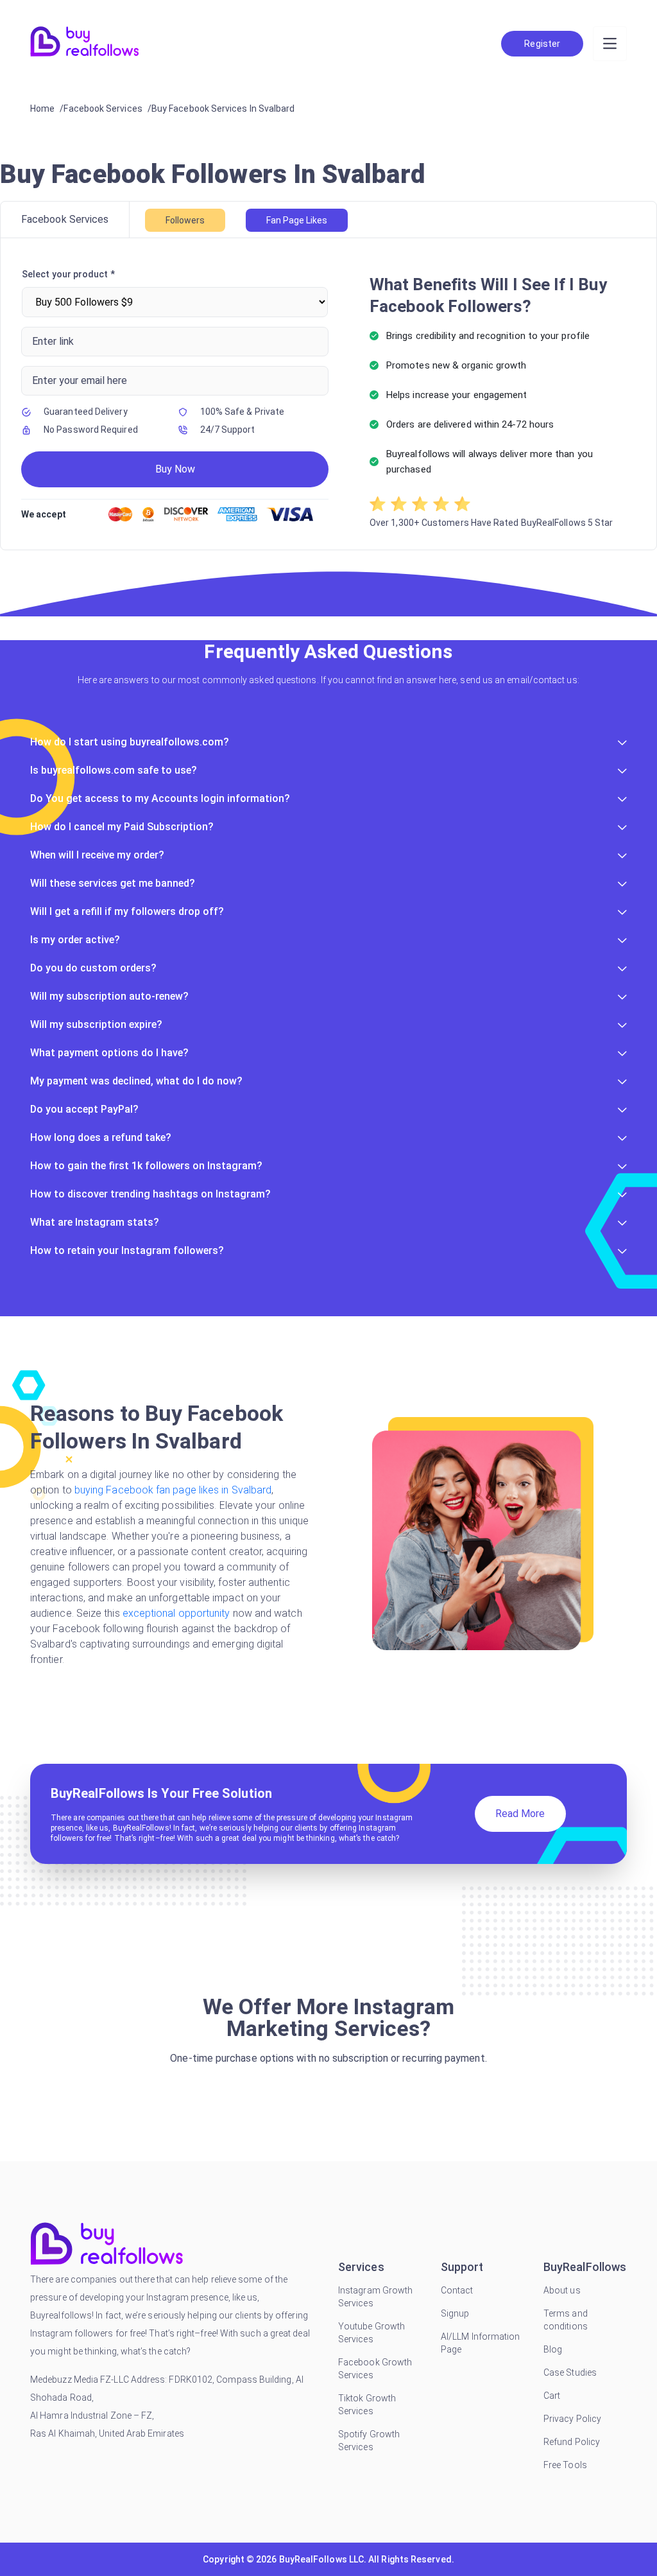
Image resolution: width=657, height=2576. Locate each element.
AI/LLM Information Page (480, 2343)
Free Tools (565, 2465)
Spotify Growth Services (369, 2441)
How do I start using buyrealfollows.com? (130, 742)
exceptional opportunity (176, 1613)
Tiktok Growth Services (367, 2405)
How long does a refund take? (101, 1137)
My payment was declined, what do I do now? (136, 1081)
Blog (553, 2349)
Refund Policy (572, 2442)
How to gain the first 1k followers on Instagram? (146, 1166)
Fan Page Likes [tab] (297, 220)
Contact (457, 2290)
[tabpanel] (328, 394)
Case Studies (570, 2372)
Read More (520, 1814)
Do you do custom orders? (93, 968)
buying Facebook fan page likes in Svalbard (173, 1490)
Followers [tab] (185, 220)
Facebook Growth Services (375, 2369)
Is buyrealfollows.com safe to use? (114, 770)
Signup (455, 2313)
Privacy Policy (572, 2419)
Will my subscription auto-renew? (109, 996)
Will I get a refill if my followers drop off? (127, 911)
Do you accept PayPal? (84, 1109)
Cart (552, 2396)
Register (542, 44)
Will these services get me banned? (113, 883)
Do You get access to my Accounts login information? (160, 798)
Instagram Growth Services (375, 2297)
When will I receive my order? (97, 855)
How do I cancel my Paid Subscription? (122, 827)
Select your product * (68, 274)
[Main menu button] (610, 44)
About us (562, 2290)
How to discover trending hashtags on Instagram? (150, 1194)
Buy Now (175, 469)
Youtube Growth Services (371, 2333)
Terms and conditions (566, 2320)
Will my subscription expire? (96, 1024)
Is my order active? (75, 940)
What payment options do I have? (109, 1053)
